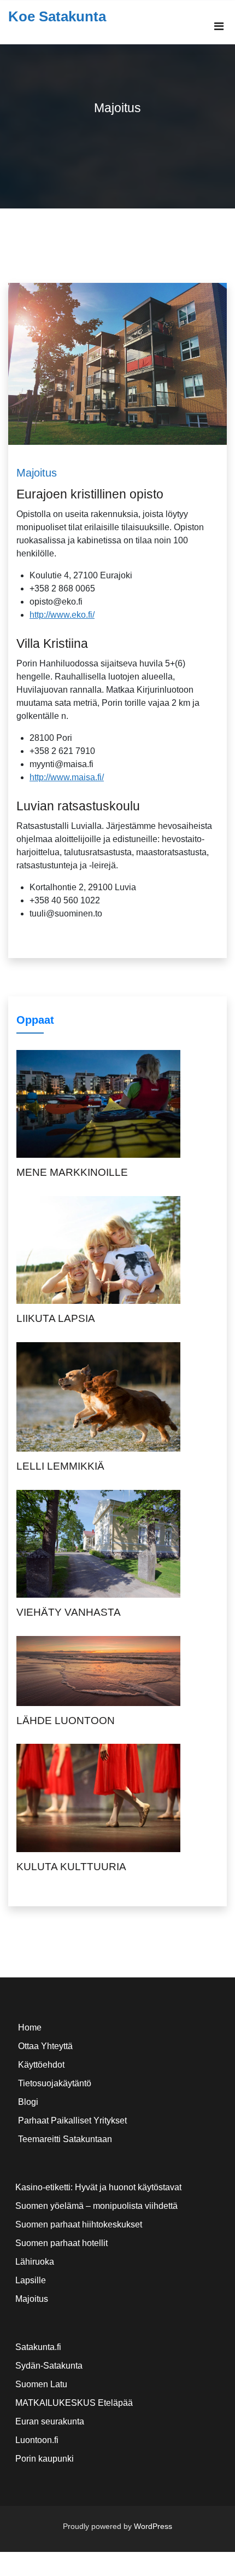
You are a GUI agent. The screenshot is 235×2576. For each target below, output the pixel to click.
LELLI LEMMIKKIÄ (60, 1466)
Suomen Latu (41, 2384)
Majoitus (37, 473)
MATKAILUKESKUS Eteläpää (74, 2403)
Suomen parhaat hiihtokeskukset (79, 2224)
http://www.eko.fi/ (62, 615)
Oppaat (35, 1020)
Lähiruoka (35, 2262)
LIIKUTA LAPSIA (56, 1318)
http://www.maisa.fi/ (67, 777)
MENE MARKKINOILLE (72, 1172)
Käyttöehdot (41, 2065)
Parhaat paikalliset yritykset (72, 2120)
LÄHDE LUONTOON (66, 1721)
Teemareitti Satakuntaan (65, 2139)
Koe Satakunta (57, 16)
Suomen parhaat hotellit (61, 2243)
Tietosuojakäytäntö (55, 2083)
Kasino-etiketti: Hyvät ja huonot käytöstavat (98, 2187)
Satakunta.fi (38, 2347)
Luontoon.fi (37, 2440)
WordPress (153, 2526)
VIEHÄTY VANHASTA (69, 1612)
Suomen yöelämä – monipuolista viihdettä (96, 2206)
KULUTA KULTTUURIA (71, 1867)
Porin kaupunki (45, 2459)
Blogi (28, 2102)
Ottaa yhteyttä (45, 2046)
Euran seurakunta (50, 2421)
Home (30, 2027)
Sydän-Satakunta (49, 2366)
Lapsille (31, 2280)
